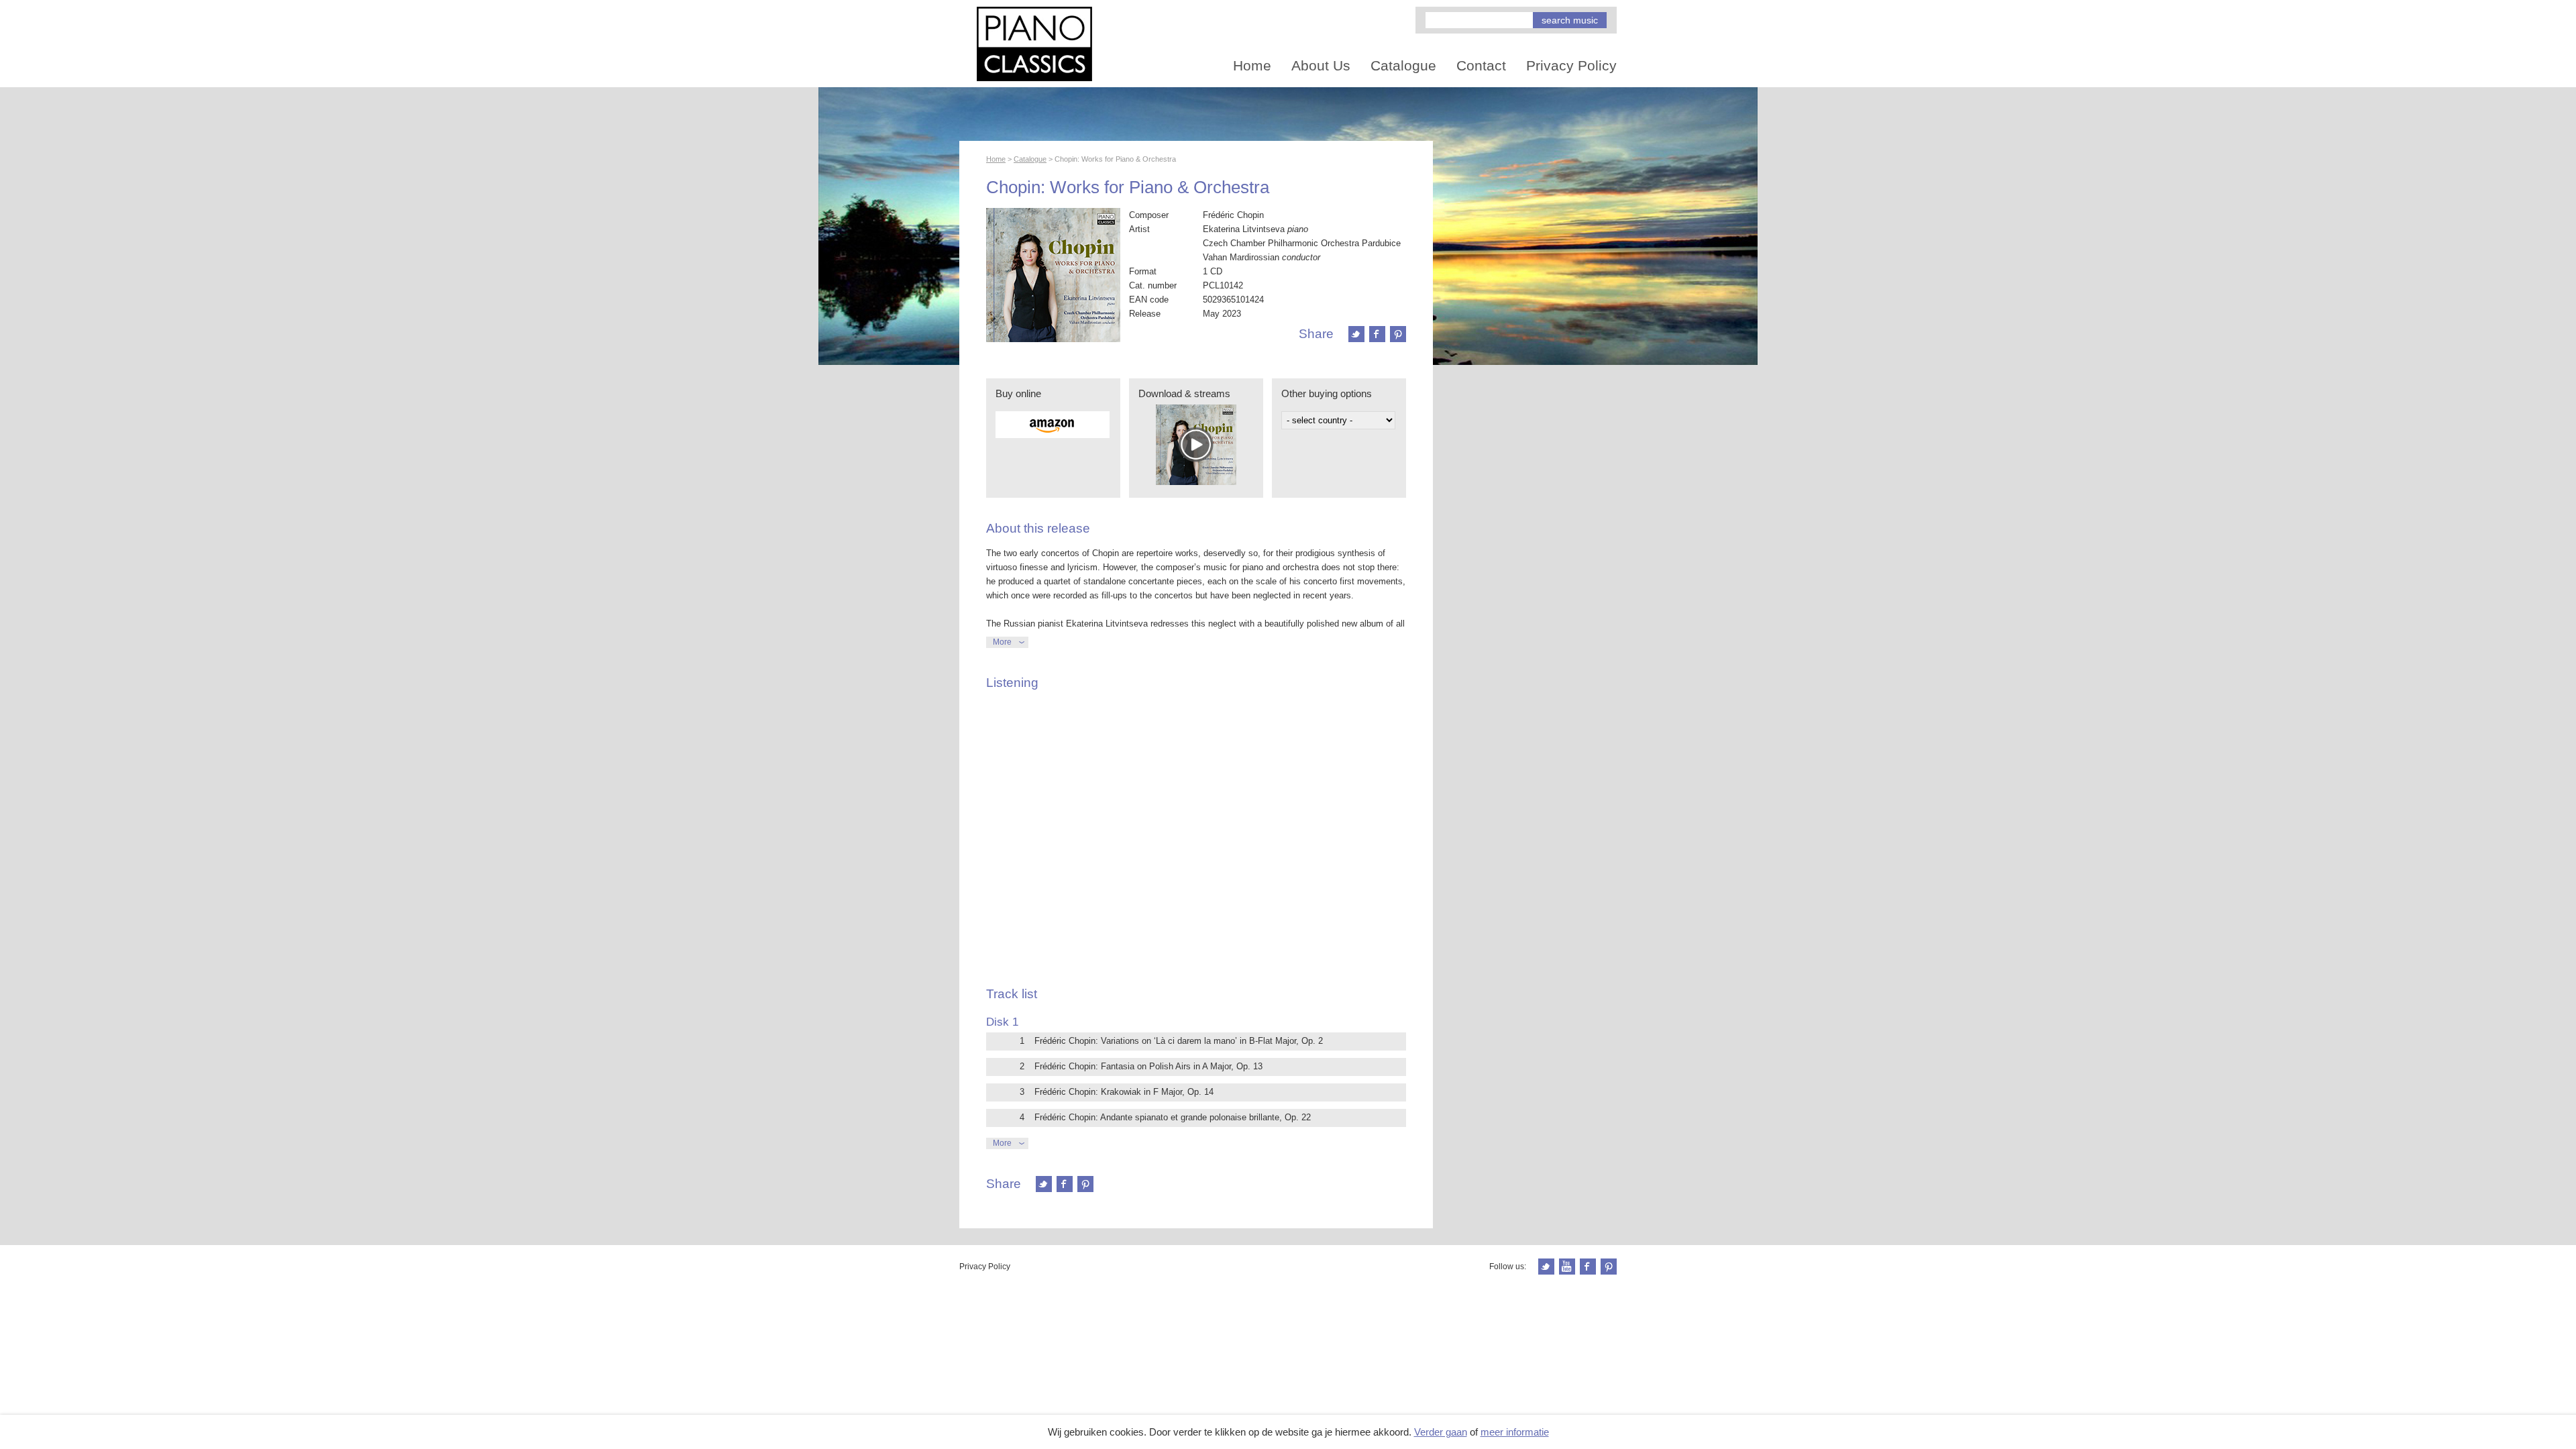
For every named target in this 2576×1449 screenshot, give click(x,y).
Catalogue (1403, 65)
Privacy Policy (1571, 65)
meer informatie (1515, 1432)
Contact (1481, 65)
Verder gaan (1441, 1432)
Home (1252, 65)
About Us (1321, 65)
